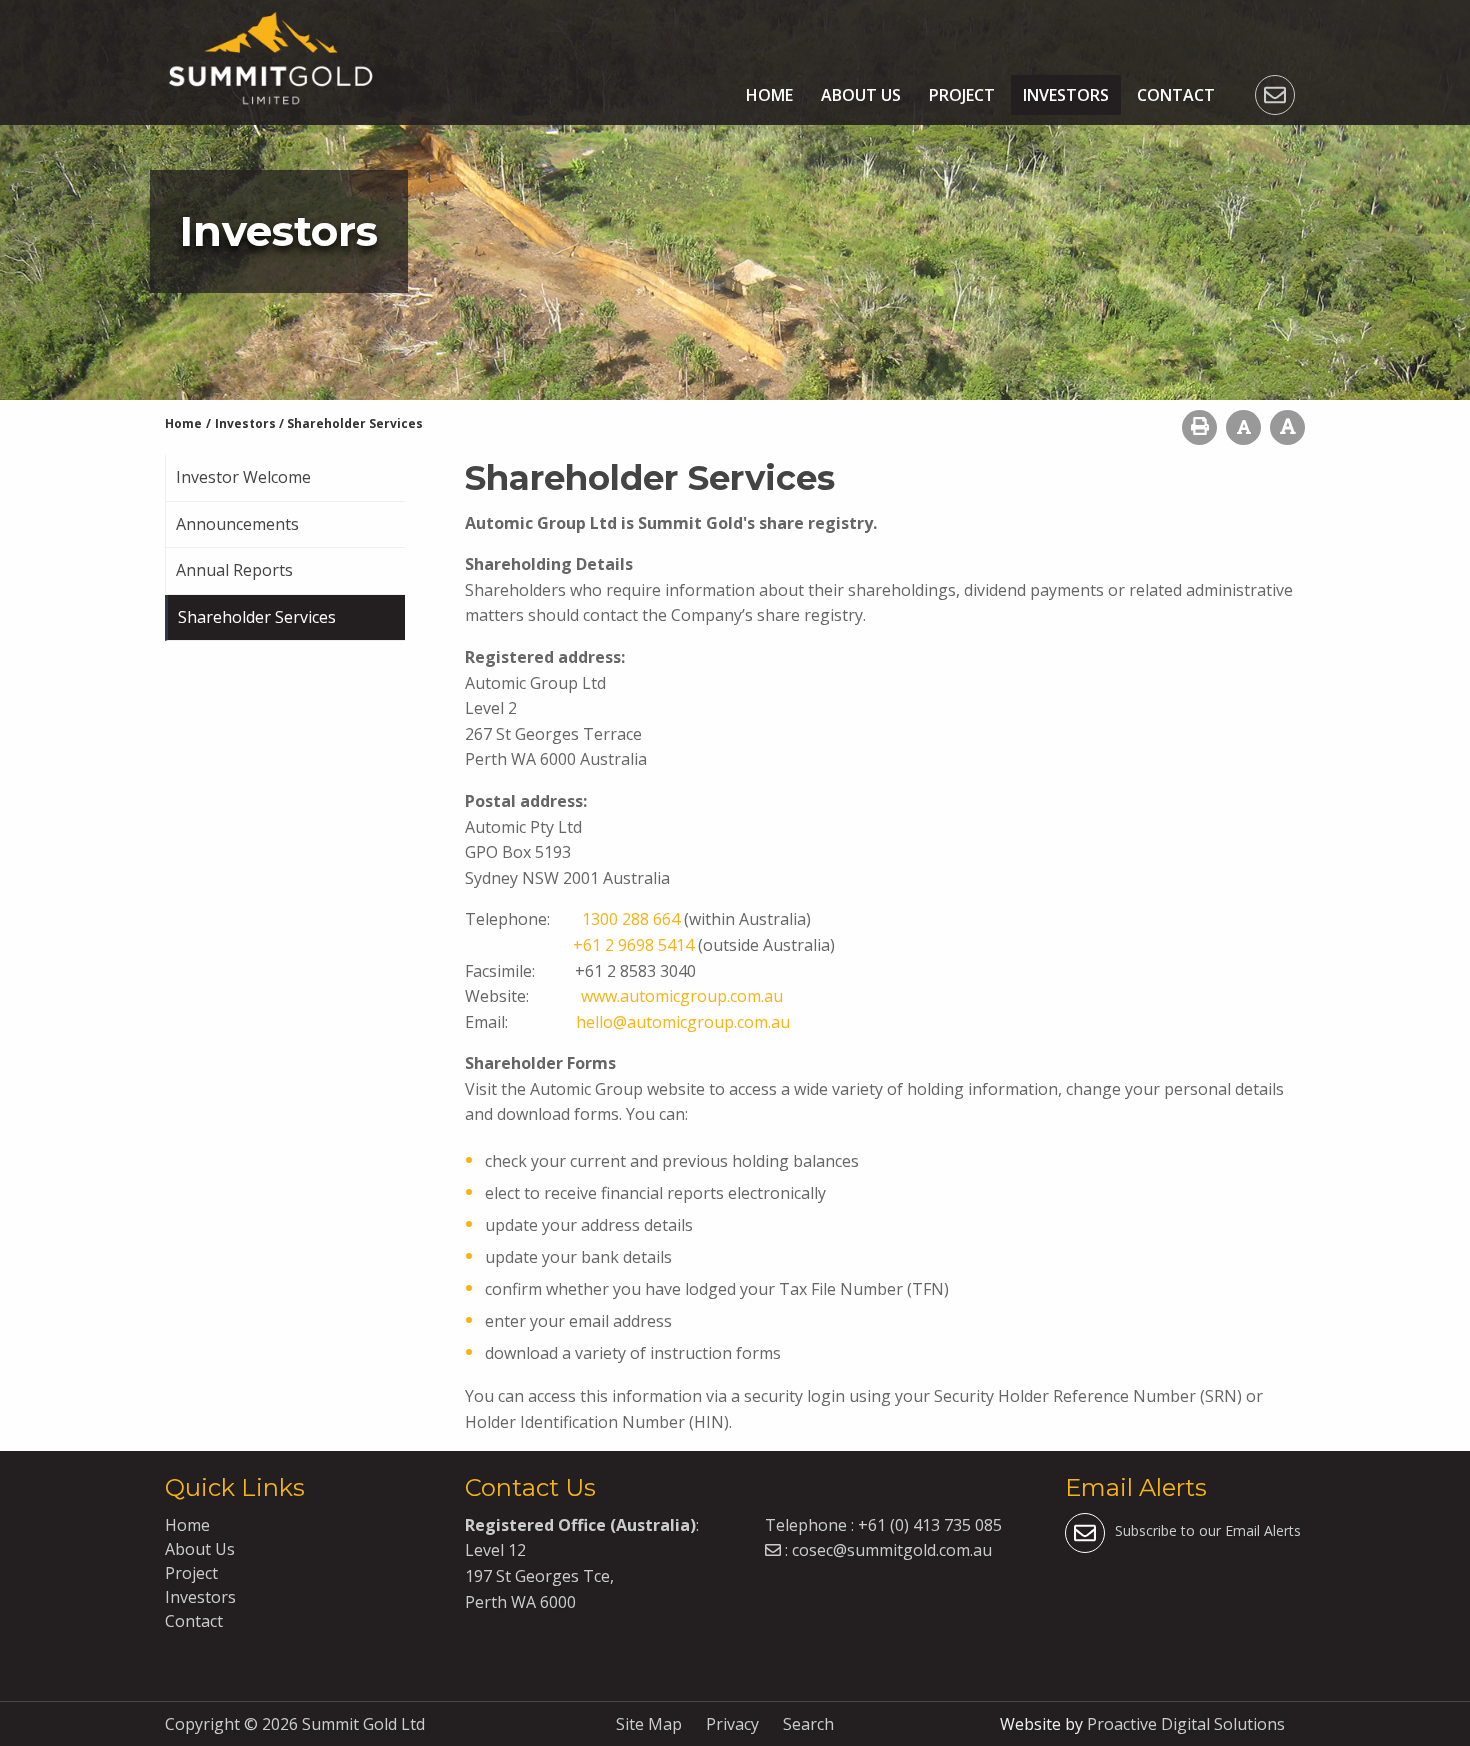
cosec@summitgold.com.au (892, 1550)
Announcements (237, 524)
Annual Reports (234, 570)
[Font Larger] (1287, 427)
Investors (1066, 95)
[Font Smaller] (1243, 427)
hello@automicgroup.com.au (683, 1022)
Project (962, 95)
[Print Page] (1199, 427)
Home (769, 95)
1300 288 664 (631, 919)
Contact (1176, 95)
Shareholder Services (257, 617)
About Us (861, 95)
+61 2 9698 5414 (633, 945)
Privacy (732, 1724)
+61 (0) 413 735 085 (930, 1525)
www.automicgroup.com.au (682, 996)
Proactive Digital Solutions (1186, 1724)
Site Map (649, 1724)
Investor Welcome (243, 477)
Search (808, 1724)
